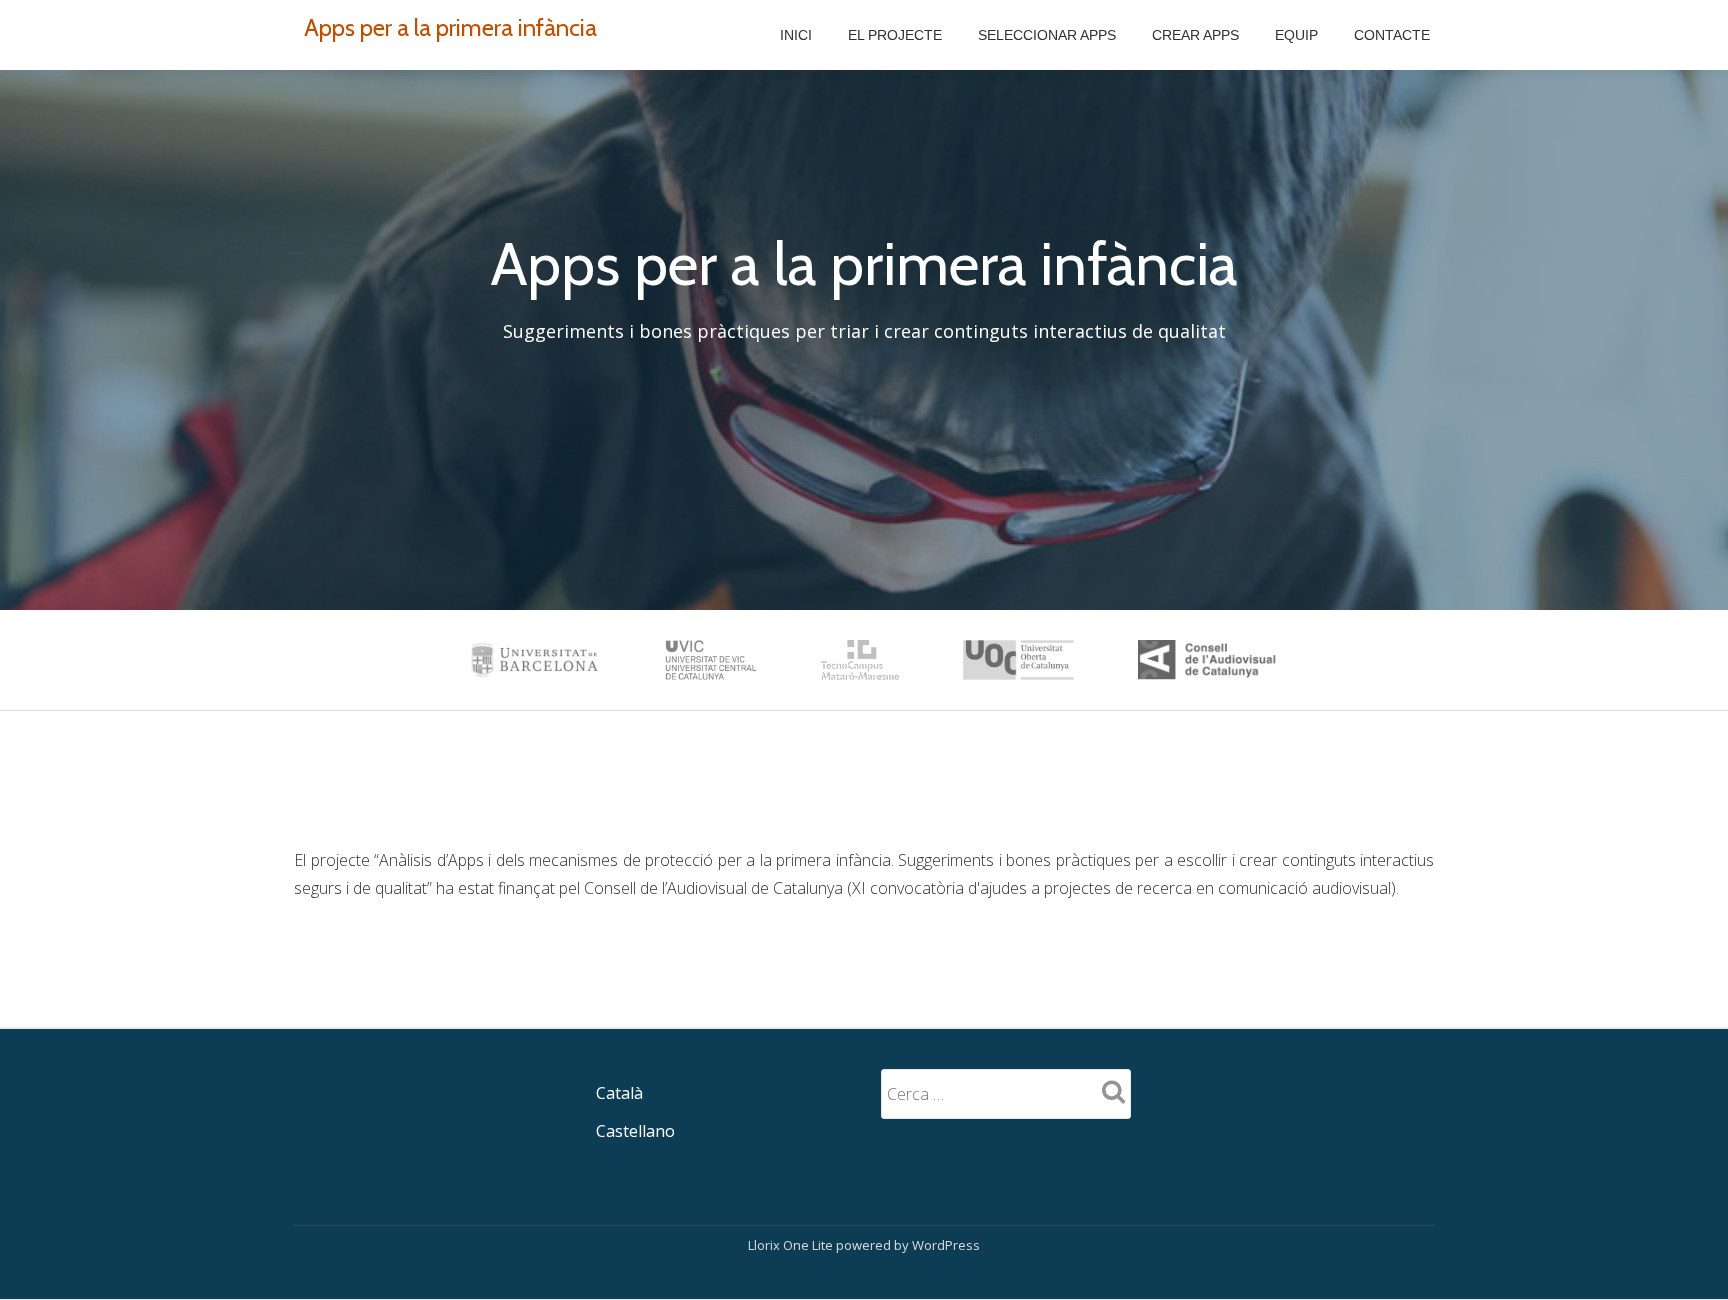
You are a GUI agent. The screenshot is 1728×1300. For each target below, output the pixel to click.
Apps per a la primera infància (450, 27)
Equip (1296, 35)
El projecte (895, 35)
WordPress (946, 1245)
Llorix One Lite (792, 1245)
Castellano (635, 1131)
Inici (796, 35)
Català (619, 1093)
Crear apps (1195, 35)
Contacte (1392, 35)
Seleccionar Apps (1047, 35)
